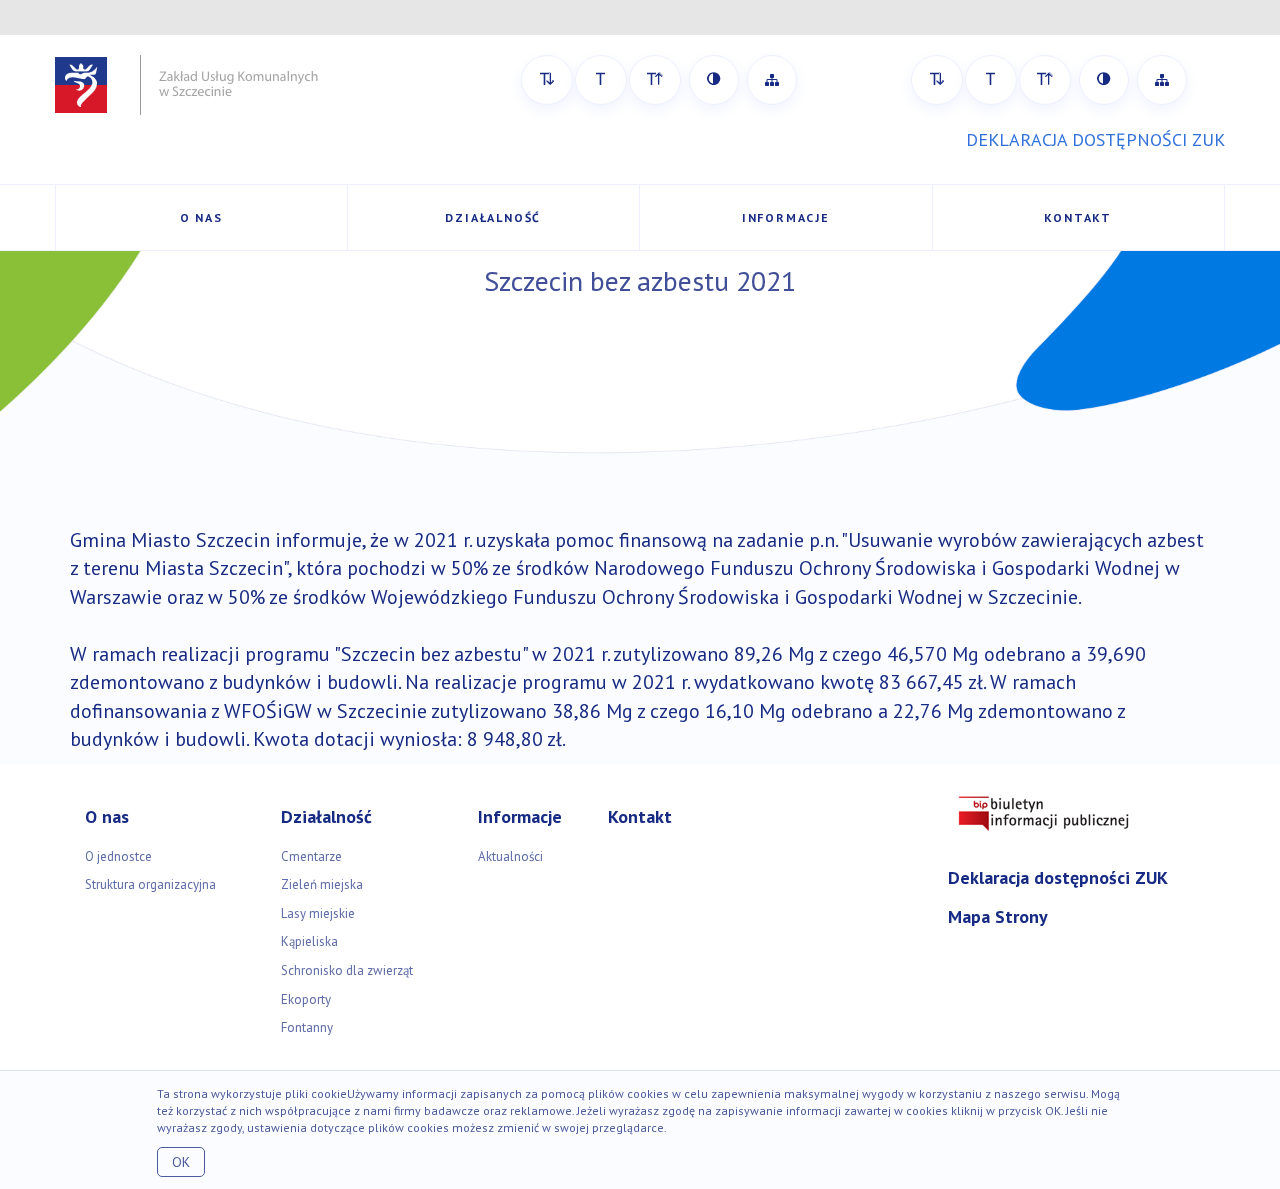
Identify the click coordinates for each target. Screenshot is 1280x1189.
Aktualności (510, 856)
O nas (201, 217)
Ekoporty (306, 999)
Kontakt (1078, 217)
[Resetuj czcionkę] (601, 80)
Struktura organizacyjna (150, 884)
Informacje (786, 217)
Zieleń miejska (322, 884)
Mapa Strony (998, 916)
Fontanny (307, 1027)
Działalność (493, 217)
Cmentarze (311, 856)
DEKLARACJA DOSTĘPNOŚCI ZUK (1095, 139)
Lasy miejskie (318, 913)
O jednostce (118, 856)
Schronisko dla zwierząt (347, 970)
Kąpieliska (309, 941)
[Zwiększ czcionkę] (655, 80)
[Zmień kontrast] (714, 80)
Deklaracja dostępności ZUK (1058, 877)
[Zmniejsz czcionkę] (547, 80)
